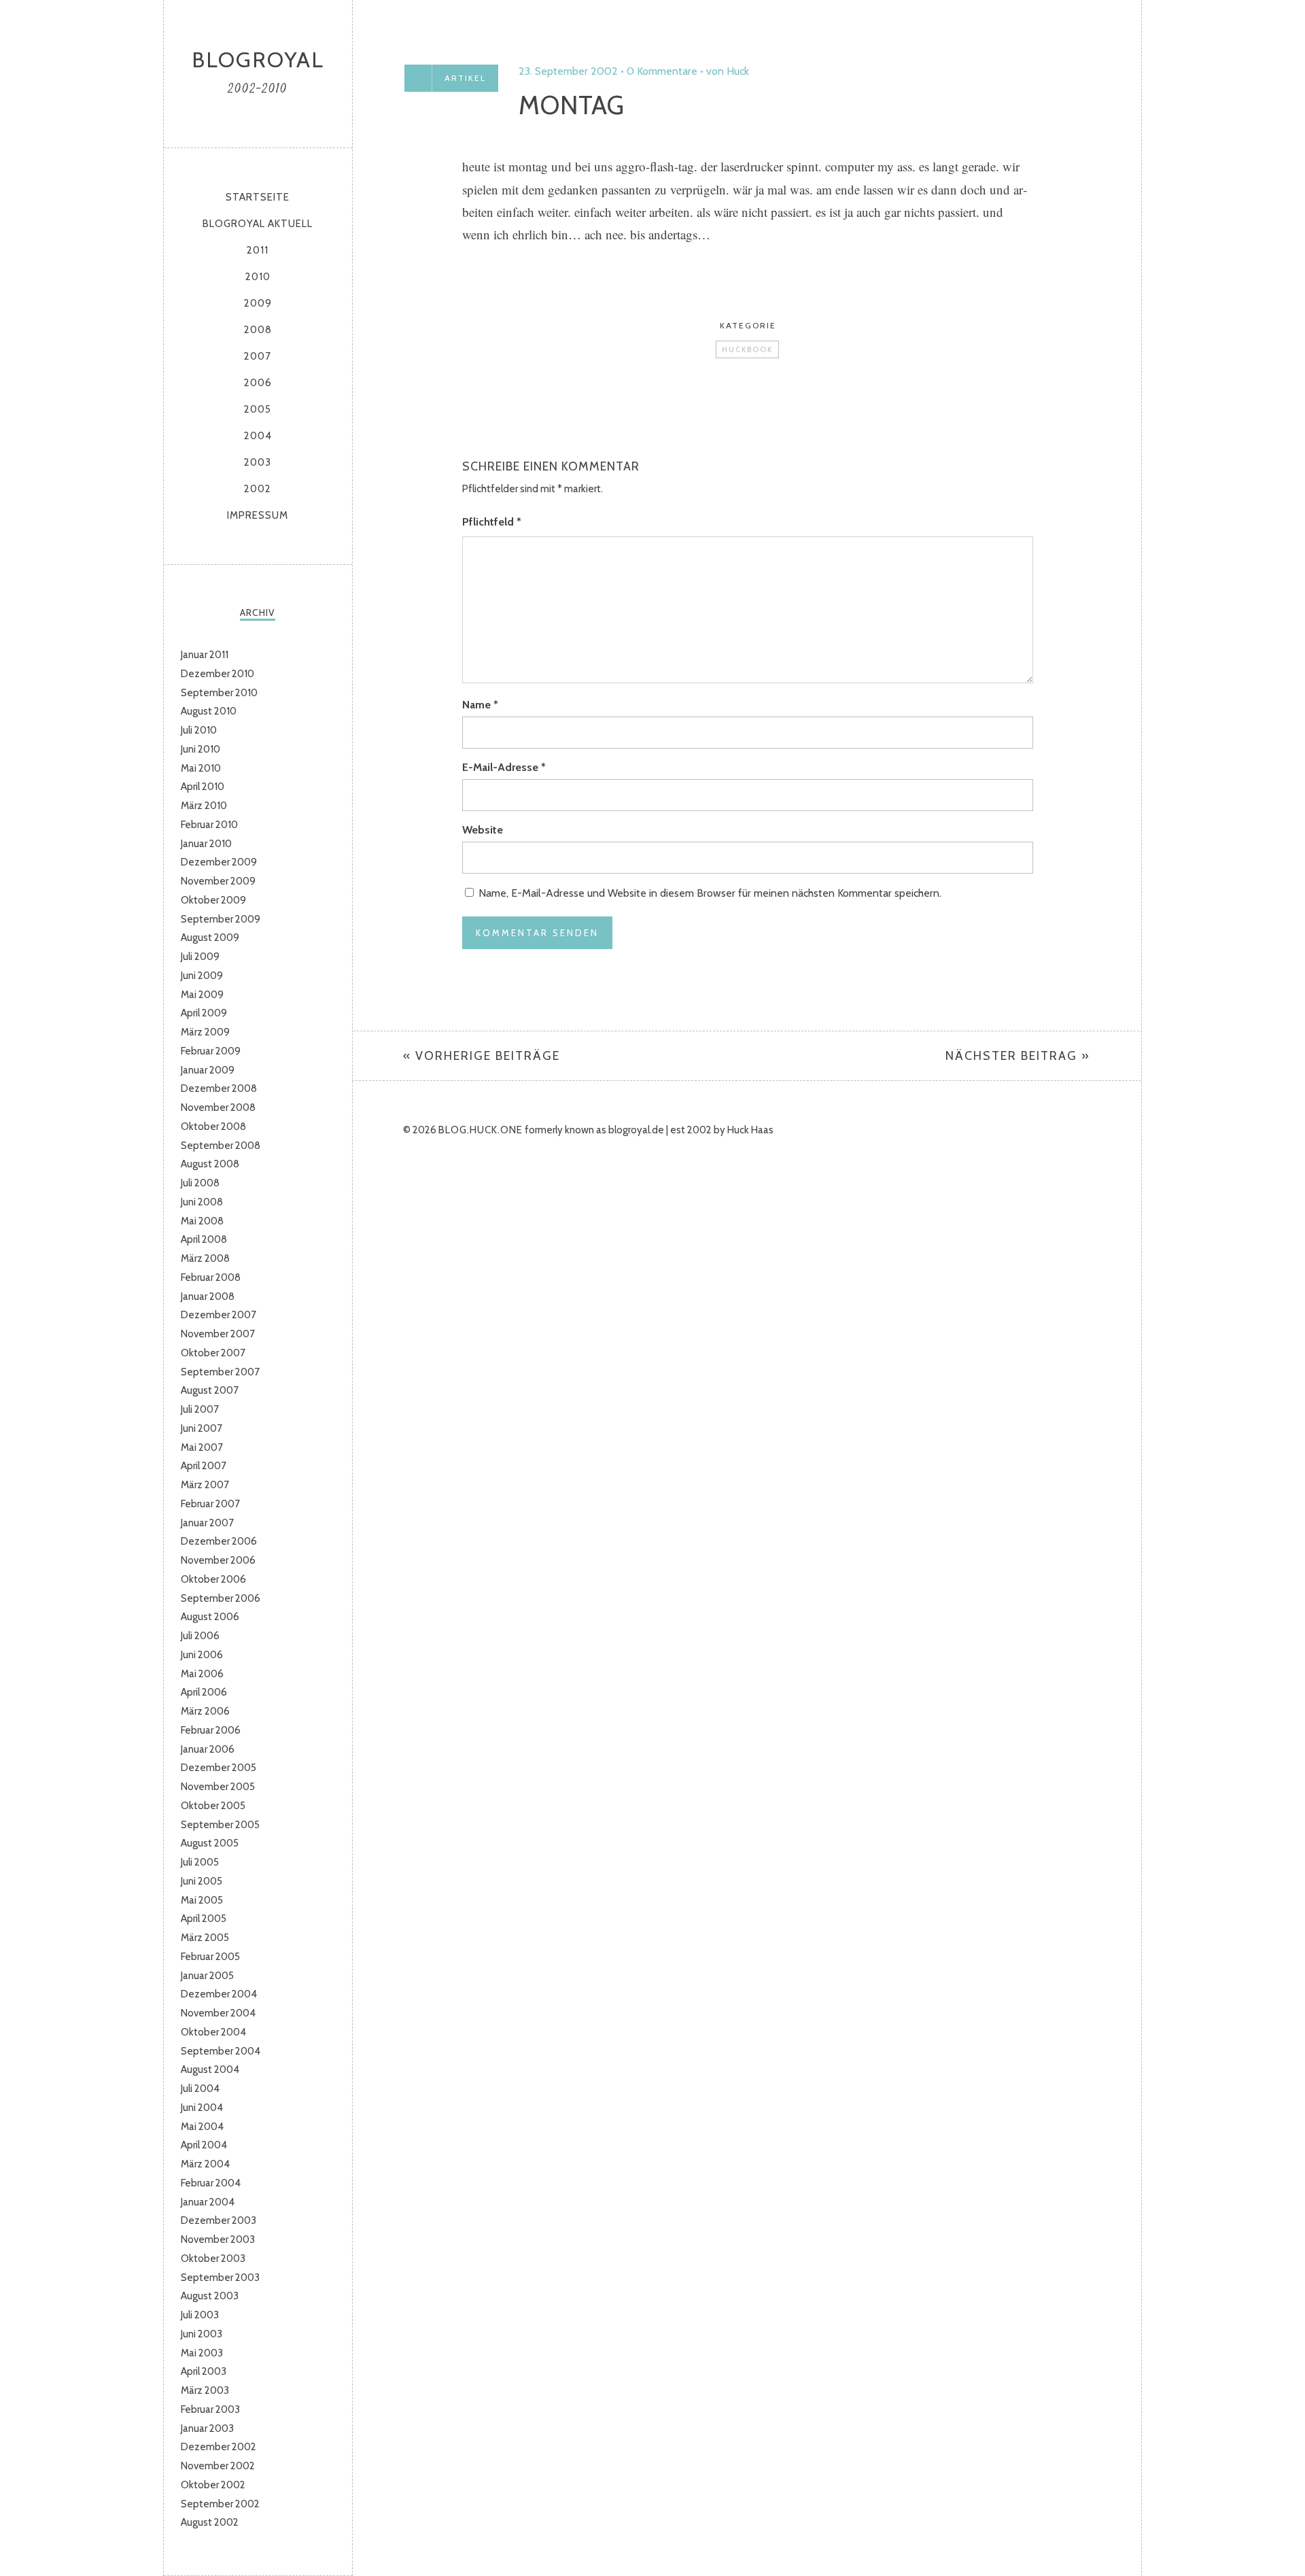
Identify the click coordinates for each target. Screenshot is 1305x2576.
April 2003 (204, 2371)
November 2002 (218, 2466)
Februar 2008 (211, 1277)
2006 (258, 383)
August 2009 (210, 938)
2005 (258, 409)
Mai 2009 (202, 995)
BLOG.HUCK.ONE (481, 1130)
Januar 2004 (208, 2202)
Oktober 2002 (213, 2485)
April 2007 (204, 1466)
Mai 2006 (202, 1674)
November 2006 (218, 1560)
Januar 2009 (208, 1070)
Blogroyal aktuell (258, 224)
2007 (258, 356)
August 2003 (210, 2296)
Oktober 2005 (213, 1806)
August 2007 (210, 1390)
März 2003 (205, 2390)
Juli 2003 (200, 2315)
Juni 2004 (202, 2108)
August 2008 (210, 1164)
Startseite (258, 197)
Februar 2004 (211, 2183)
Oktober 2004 (213, 2032)
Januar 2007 (207, 1523)
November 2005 (218, 1787)
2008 (258, 330)
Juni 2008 (202, 1202)
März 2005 (205, 1938)
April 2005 (204, 1919)
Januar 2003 (207, 2428)
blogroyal (258, 59)
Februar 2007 (210, 1504)
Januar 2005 (207, 1976)
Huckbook (747, 349)
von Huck (728, 71)
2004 (258, 436)
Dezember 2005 (219, 1768)
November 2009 (218, 881)
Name (480, 705)
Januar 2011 (205, 655)
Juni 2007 (202, 1428)
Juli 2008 (200, 1183)
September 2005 (220, 1825)
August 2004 (210, 2070)
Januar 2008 (208, 1296)
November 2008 (218, 1107)
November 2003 (218, 2239)
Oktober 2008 (213, 1127)
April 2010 (203, 787)
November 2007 (218, 1334)
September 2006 (221, 1598)
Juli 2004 (200, 2089)
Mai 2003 (202, 2353)
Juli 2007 (200, 1409)
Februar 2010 (209, 825)
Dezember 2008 (219, 1088)
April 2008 (204, 1239)
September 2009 (221, 919)
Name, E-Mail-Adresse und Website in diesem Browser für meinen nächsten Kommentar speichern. (710, 893)
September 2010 (219, 693)
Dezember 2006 (219, 1541)
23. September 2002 (568, 71)
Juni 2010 (201, 749)
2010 (258, 277)
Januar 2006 (208, 1749)
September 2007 (220, 1372)
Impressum (258, 515)
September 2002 (220, 2504)
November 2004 (218, 2013)
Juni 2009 (202, 976)
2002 (258, 489)
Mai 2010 (201, 768)
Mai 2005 (202, 1900)
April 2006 (204, 1692)
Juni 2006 (202, 1655)
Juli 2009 (200, 957)
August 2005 (210, 1843)
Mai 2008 (202, 1221)
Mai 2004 (202, 2127)
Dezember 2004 (219, 1994)
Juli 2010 (199, 730)
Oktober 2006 (213, 1579)
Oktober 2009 (213, 900)
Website (483, 830)
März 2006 (205, 1711)
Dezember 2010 (217, 674)
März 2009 (205, 1032)
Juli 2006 (200, 1636)
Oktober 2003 (213, 2259)
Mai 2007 (202, 1447)
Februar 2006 (211, 1730)
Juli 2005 (200, 1862)
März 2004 (205, 2164)
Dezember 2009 (219, 862)
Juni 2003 (202, 2334)
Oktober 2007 (213, 1353)
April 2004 (204, 2145)
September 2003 (220, 2278)
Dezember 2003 (219, 2220)
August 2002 (210, 2522)
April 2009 (204, 1013)
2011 (258, 250)
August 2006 (210, 1617)
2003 (258, 462)
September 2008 (221, 1146)
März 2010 (204, 806)
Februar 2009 (211, 1051)
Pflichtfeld (492, 522)
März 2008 (205, 1258)
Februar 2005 (210, 1957)
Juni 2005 (202, 1881)
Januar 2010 (206, 844)
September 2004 (221, 2051)
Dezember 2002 (219, 2447)
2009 (258, 303)
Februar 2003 (210, 2409)
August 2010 (209, 711)
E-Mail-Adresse (504, 767)
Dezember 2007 (219, 1315)
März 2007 (205, 1485)
